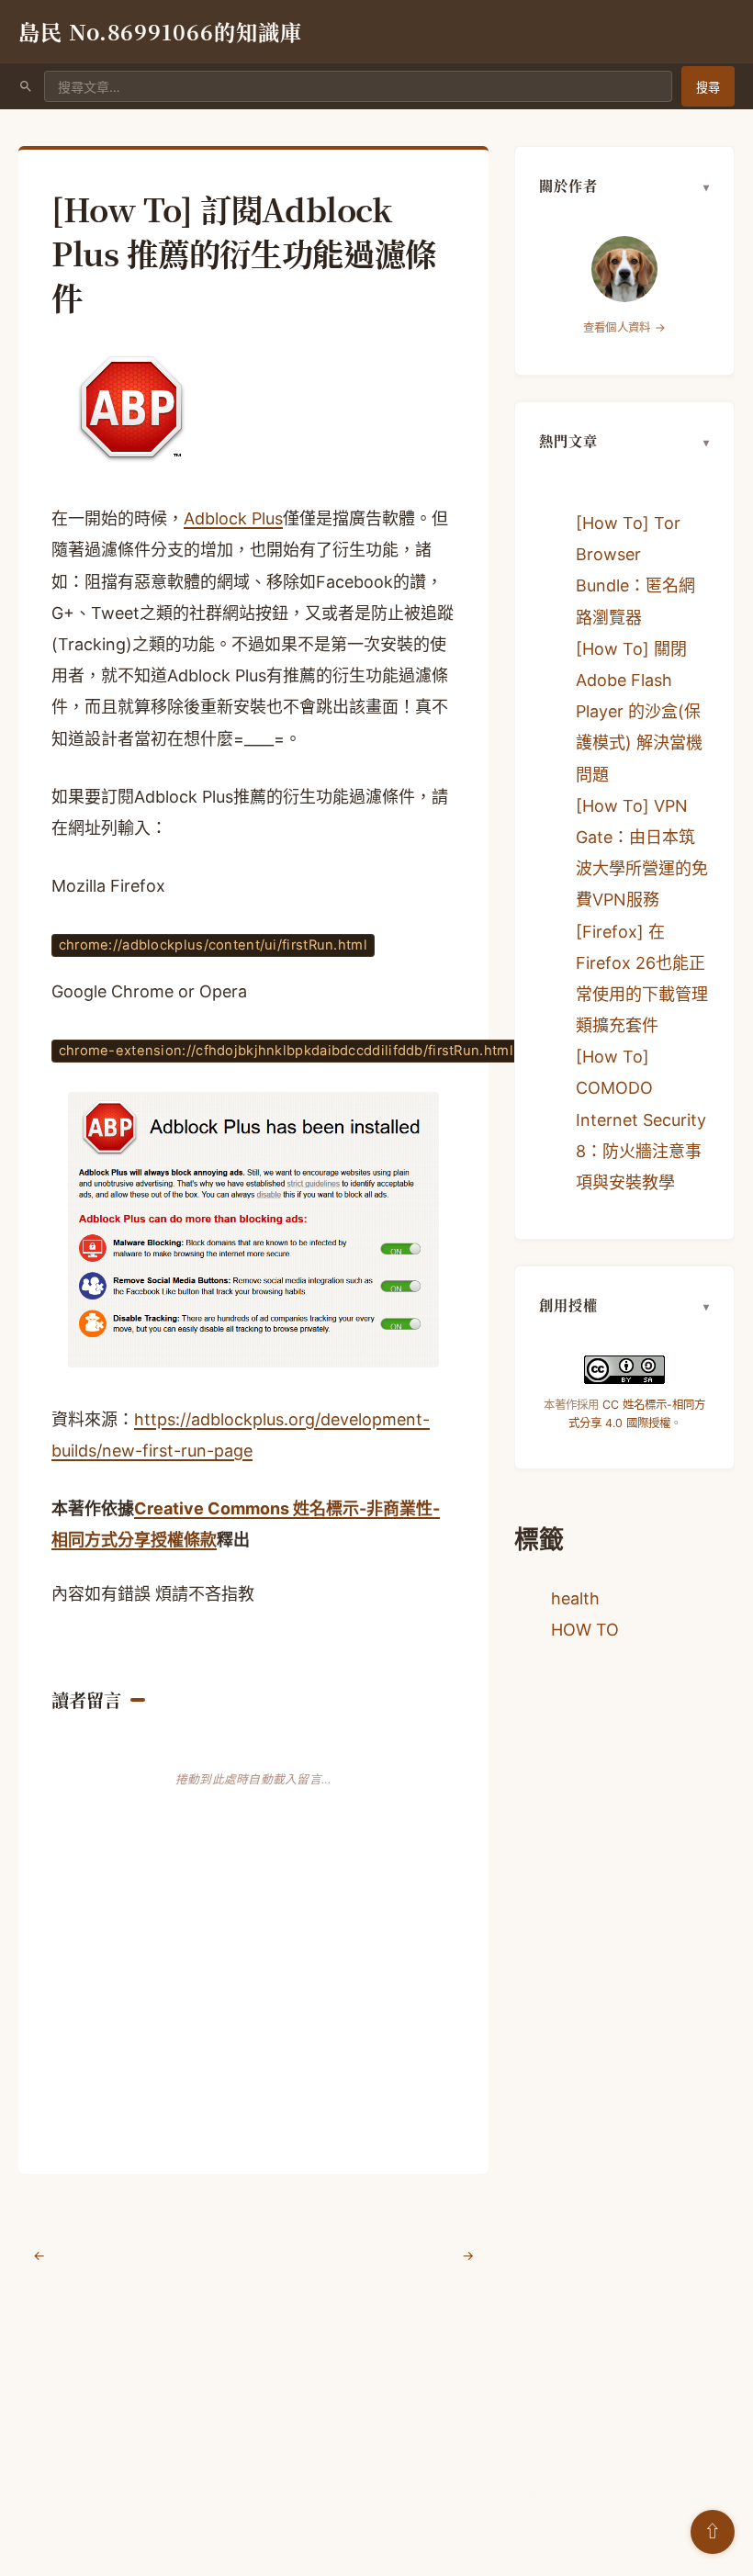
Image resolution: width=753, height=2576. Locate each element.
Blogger (403, 2558)
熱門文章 (568, 440)
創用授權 (568, 1305)
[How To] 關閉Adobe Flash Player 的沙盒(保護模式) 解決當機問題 (639, 712)
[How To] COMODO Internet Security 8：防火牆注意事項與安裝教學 (641, 1119)
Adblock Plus (233, 518)
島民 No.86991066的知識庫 (160, 31)
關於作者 (568, 185)
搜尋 (708, 87)
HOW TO (585, 1630)
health (575, 1598)
